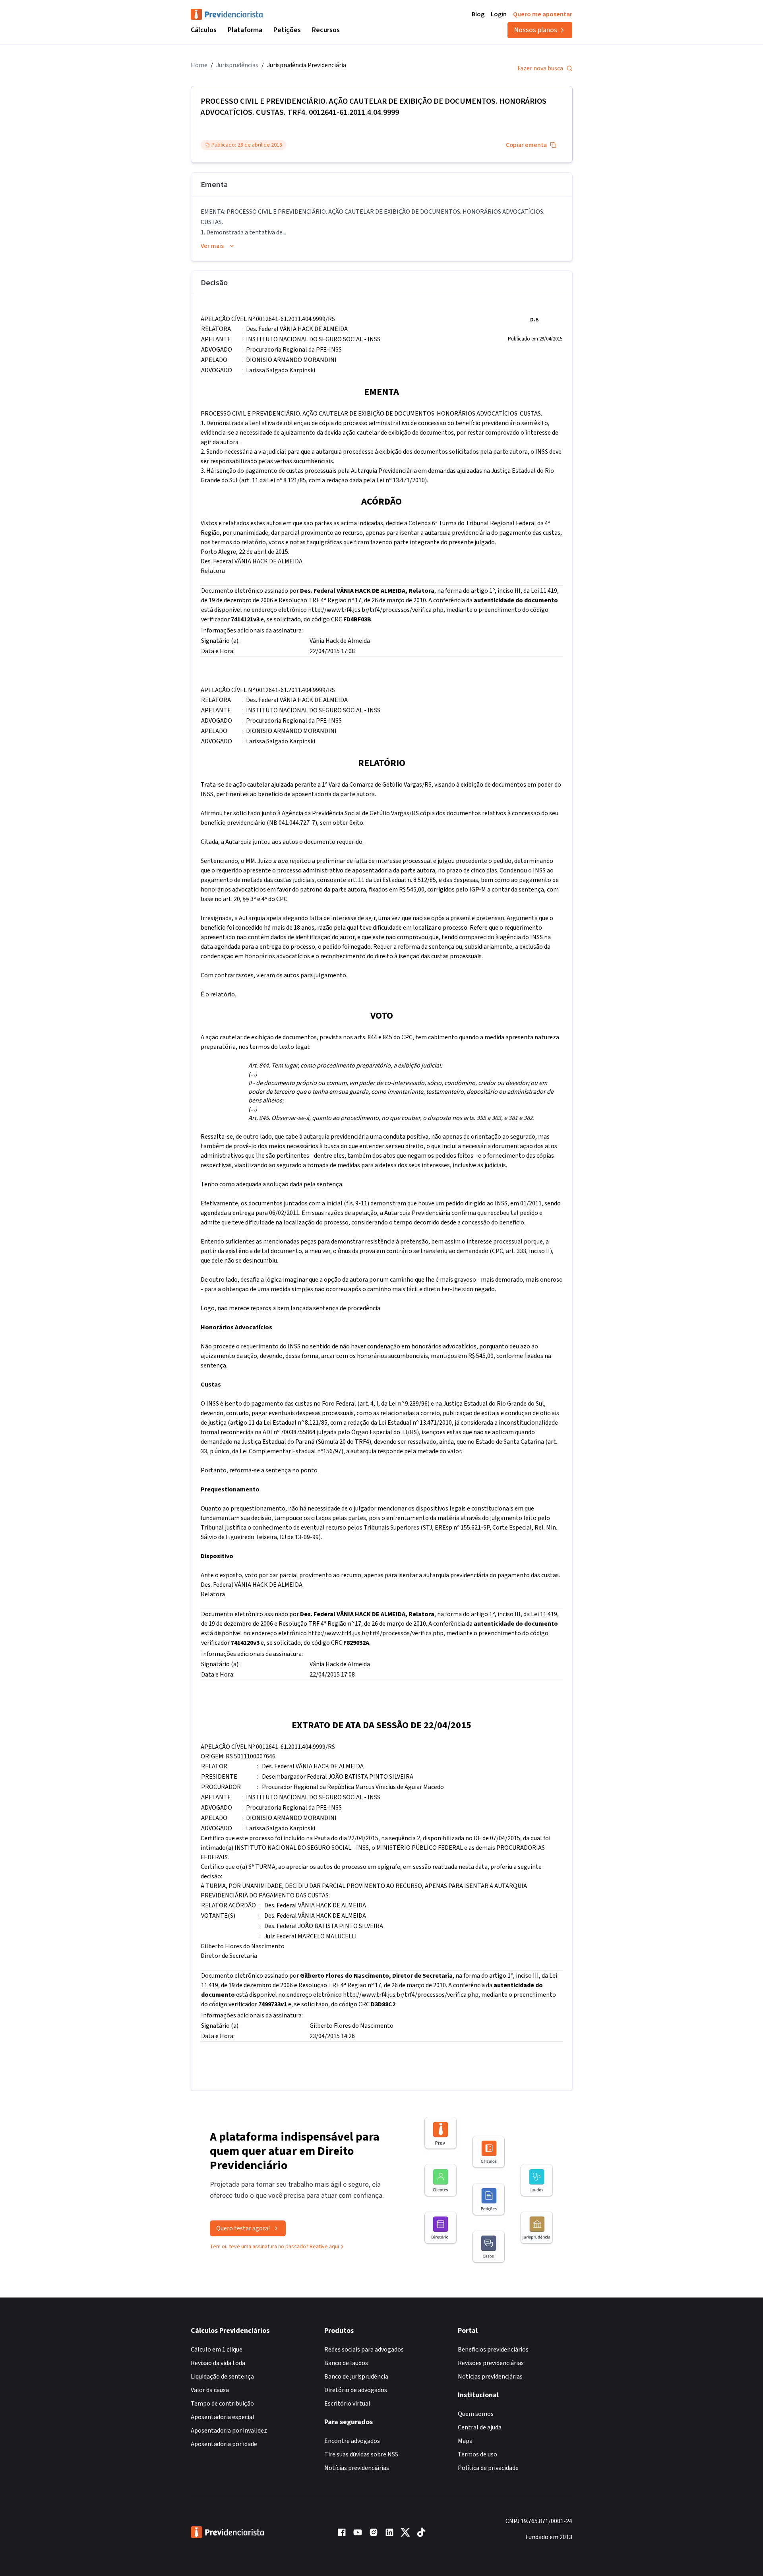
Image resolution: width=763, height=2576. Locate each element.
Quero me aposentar (543, 14)
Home (199, 65)
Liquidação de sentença (222, 2377)
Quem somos (476, 2414)
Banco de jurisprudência (356, 2377)
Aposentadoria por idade (224, 2444)
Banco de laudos (346, 2363)
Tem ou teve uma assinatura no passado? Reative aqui (274, 2247)
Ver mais (212, 246)
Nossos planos (535, 30)
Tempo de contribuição (222, 2404)
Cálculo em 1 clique (217, 2350)
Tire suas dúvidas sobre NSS (361, 2454)
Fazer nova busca (540, 68)
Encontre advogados (352, 2441)
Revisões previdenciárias (491, 2363)
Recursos (326, 30)
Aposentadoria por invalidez (229, 2431)
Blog (478, 14)
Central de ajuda (480, 2427)
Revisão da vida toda (218, 2363)
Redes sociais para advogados (364, 2350)
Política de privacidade (488, 2468)
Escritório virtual (347, 2404)
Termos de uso (477, 2454)
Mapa (465, 2441)
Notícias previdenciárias (357, 2468)
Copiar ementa (526, 145)
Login (499, 14)
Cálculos (204, 30)
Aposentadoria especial (223, 2417)
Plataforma (245, 30)
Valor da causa (210, 2390)
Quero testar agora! (243, 2228)
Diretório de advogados (356, 2390)
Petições (287, 30)
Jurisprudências (237, 65)
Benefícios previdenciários (493, 2350)
